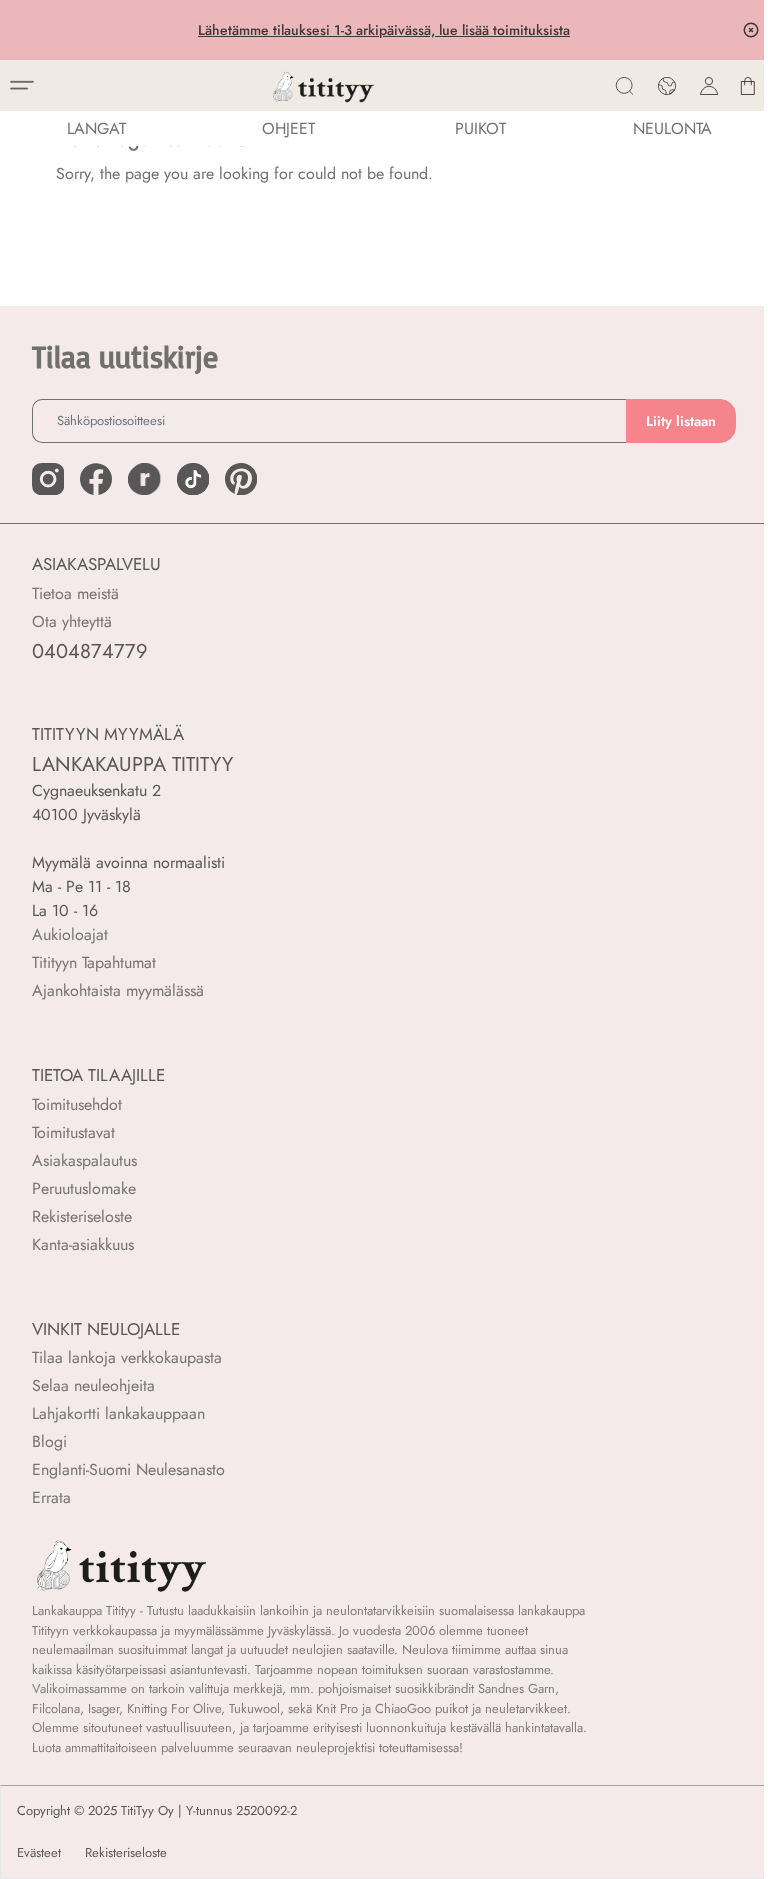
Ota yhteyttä (72, 621)
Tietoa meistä (75, 593)
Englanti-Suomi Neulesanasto (128, 1469)
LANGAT (96, 128)
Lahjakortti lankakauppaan (118, 1413)
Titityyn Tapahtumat (94, 962)
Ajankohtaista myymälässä (118, 990)
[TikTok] (193, 479)
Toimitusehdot (77, 1104)
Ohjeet (288, 128)
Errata (51, 1497)
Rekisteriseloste (82, 1216)
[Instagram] (48, 479)
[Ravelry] (144, 479)
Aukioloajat (70, 934)
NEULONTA (672, 128)
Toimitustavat (73, 1132)
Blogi (49, 1441)
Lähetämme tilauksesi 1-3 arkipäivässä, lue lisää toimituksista (384, 30)
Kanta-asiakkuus (83, 1244)
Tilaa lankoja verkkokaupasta (127, 1357)
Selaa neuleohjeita (93, 1385)
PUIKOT (480, 128)
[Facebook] (96, 479)
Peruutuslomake (84, 1188)
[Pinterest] (241, 479)
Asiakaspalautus (84, 1160)
